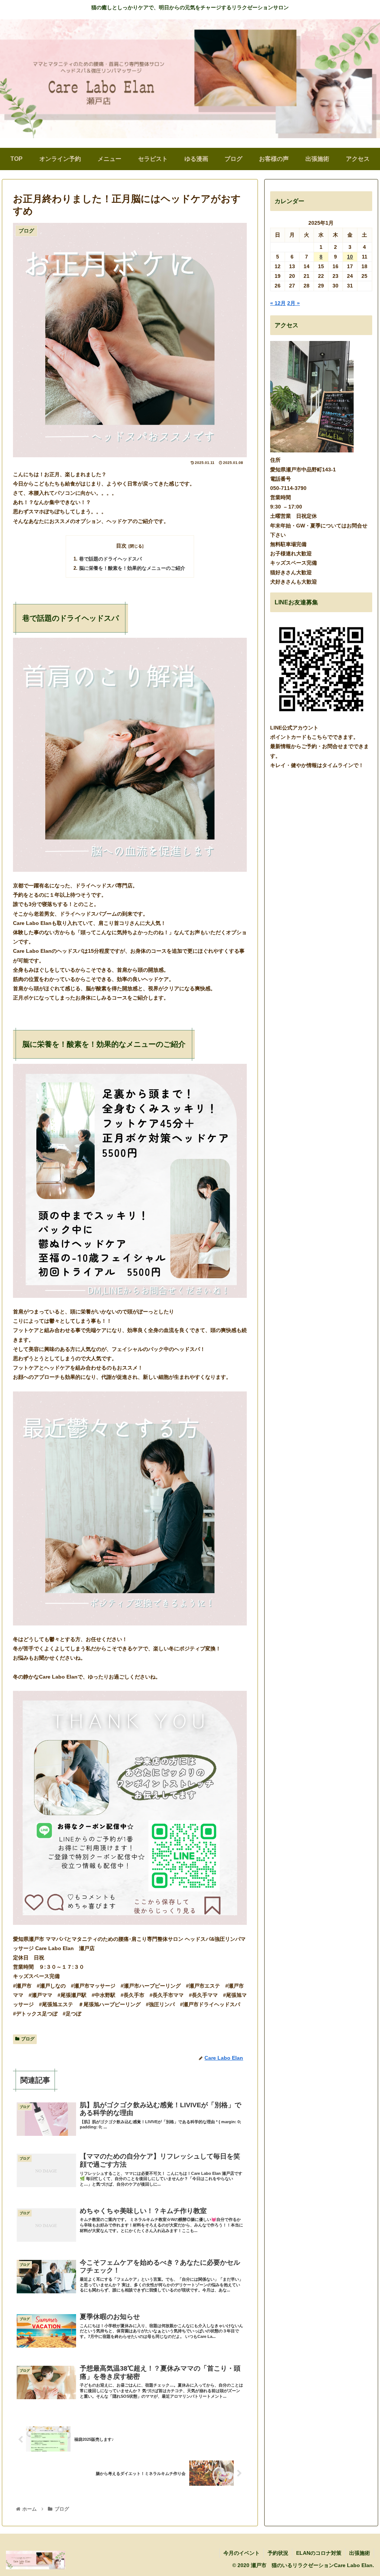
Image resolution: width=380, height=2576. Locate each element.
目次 (121, 546)
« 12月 (278, 303)
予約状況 (278, 2553)
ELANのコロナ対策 (319, 2553)
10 (350, 257)
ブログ (28, 2039)
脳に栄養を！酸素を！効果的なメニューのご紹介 (132, 568)
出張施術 (360, 2553)
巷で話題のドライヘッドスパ (110, 559)
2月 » (294, 303)
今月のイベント (242, 2553)
